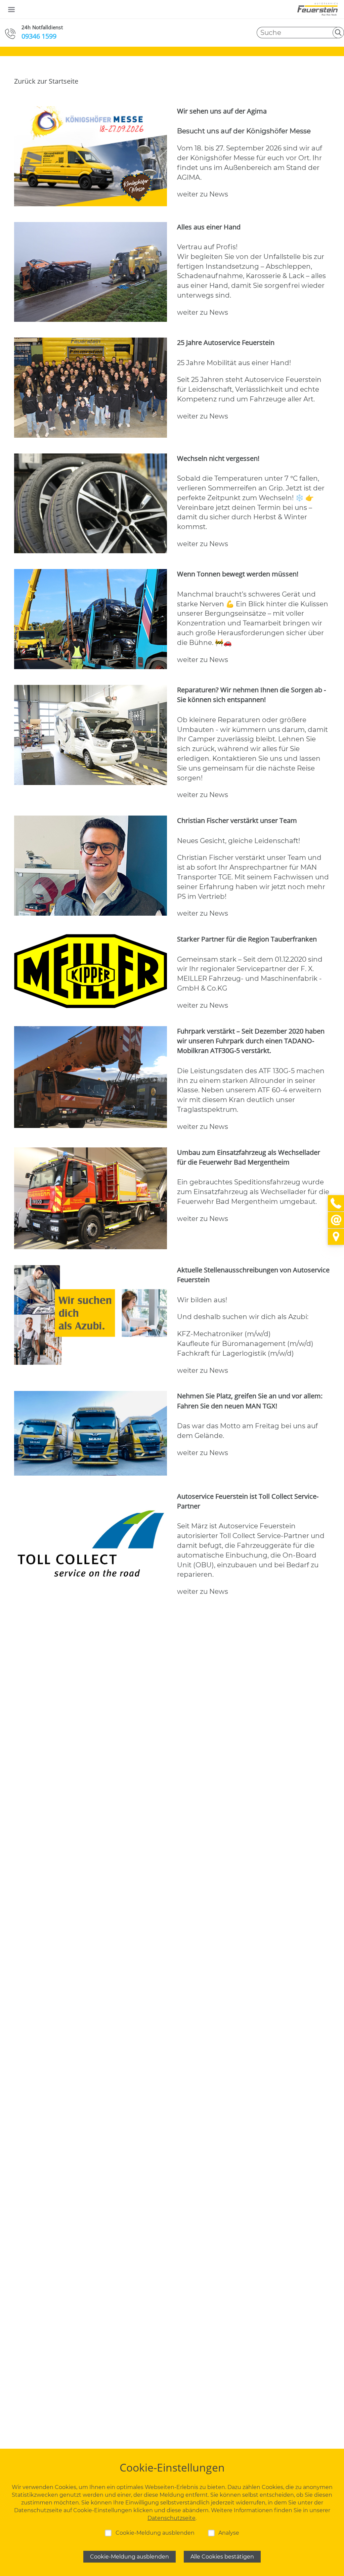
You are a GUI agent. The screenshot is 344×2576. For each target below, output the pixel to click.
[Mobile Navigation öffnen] (11, 9)
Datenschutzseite (171, 2518)
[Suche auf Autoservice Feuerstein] (300, 33)
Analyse (229, 2533)
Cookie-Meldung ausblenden (155, 2533)
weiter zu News (203, 194)
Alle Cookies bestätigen (222, 2557)
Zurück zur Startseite (46, 81)
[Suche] (338, 33)
